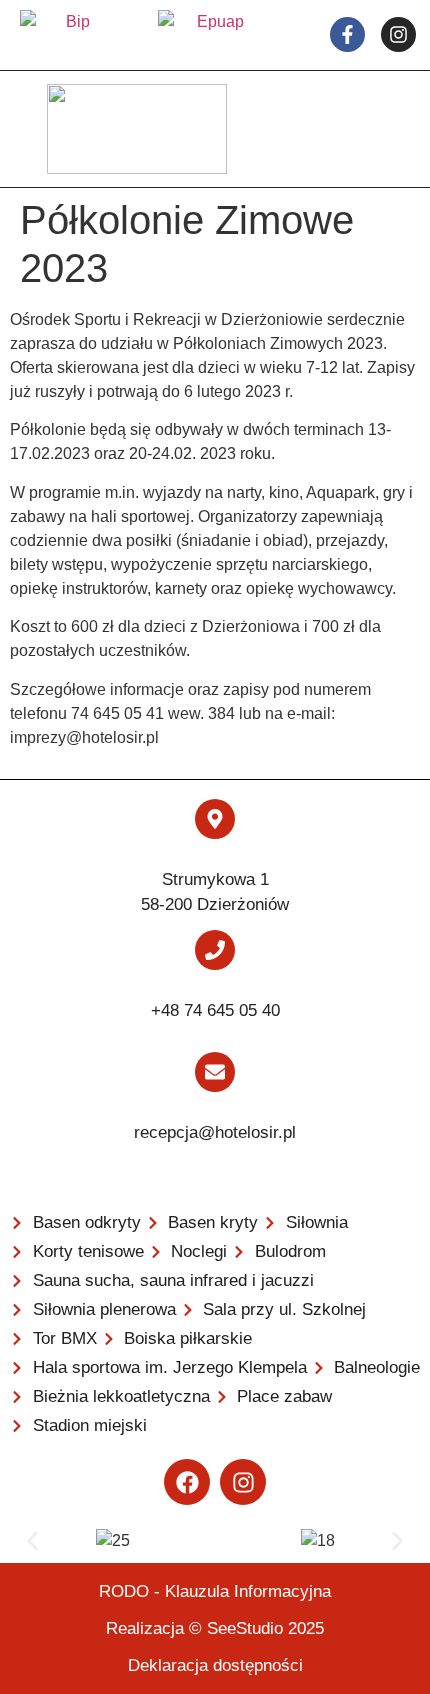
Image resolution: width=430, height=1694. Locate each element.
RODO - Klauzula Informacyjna (215, 1591)
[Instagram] (243, 1482)
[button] (32, 1541)
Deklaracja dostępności (215, 1665)
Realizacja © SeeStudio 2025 (215, 1628)
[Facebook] (187, 1482)
